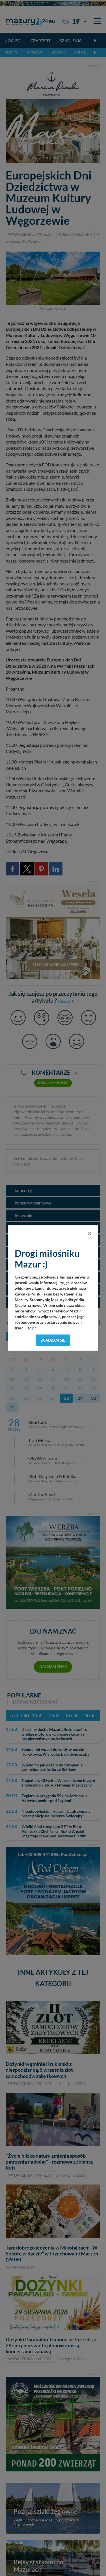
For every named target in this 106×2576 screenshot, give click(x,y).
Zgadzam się (53, 1340)
